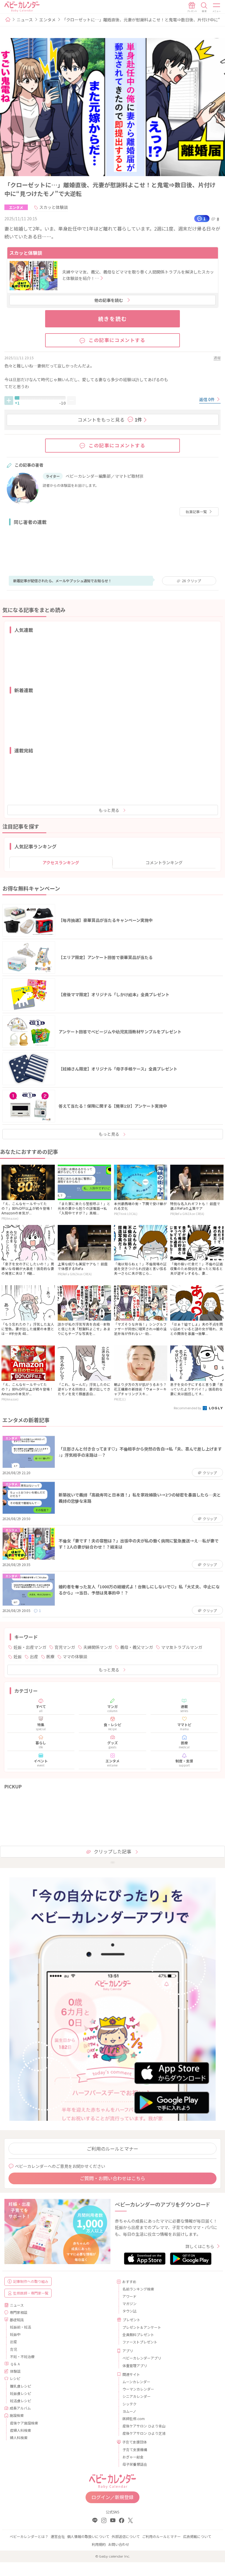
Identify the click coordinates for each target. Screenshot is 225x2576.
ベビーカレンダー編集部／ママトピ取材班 (105, 476)
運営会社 (58, 2536)
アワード (129, 2296)
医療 (50, 1656)
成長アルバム (20, 2408)
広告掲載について (197, 2536)
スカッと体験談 (54, 207)
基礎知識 (17, 2320)
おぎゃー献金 (133, 2457)
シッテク (129, 2404)
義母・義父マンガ (137, 1647)
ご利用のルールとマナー (112, 2149)
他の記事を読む (109, 300)
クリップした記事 (112, 1851)
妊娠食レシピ (21, 2393)
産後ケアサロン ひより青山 (144, 2426)
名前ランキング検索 (138, 2289)
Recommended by (188, 1408)
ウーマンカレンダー (138, 2389)
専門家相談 (18, 2312)
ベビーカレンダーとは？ (29, 2536)
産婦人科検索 (21, 2430)
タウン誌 (129, 2311)
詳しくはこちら (200, 2246)
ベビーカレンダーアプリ (142, 2358)
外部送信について (126, 2536)
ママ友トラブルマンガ (182, 1647)
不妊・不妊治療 (22, 2356)
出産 (34, 1656)
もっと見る (109, 810)
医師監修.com (134, 2418)
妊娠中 (15, 2334)
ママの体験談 (75, 1656)
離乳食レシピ (21, 2386)
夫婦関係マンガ (98, 1647)
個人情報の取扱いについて (88, 2536)
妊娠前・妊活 (21, 2327)
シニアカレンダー (137, 2396)
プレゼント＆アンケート (142, 2327)
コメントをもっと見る (110, 420)
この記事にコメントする (117, 340)
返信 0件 (207, 399)
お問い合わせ (119, 2544)
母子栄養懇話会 (135, 2464)
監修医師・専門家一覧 (31, 2293)
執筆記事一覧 (196, 512)
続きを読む (113, 319)
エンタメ (47, 20)
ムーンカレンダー (136, 2382)
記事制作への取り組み (31, 2281)
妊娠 (18, 1656)
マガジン (129, 2303)
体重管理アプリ (135, 2366)
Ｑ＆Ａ (15, 2364)
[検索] (204, 7)
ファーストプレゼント (140, 2342)
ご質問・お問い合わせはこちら (112, 2178)
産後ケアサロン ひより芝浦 (144, 2433)
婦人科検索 (19, 2437)
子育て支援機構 (135, 2449)
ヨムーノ (129, 2411)
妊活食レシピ (21, 2401)
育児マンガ (65, 1647)
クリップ (191, 581)
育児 (13, 2349)
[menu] (217, 7)
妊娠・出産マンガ (30, 1647)
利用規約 (99, 2544)
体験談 (15, 2371)
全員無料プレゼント (138, 2334)
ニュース (25, 20)
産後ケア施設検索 (24, 2423)
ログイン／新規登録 (112, 2497)
